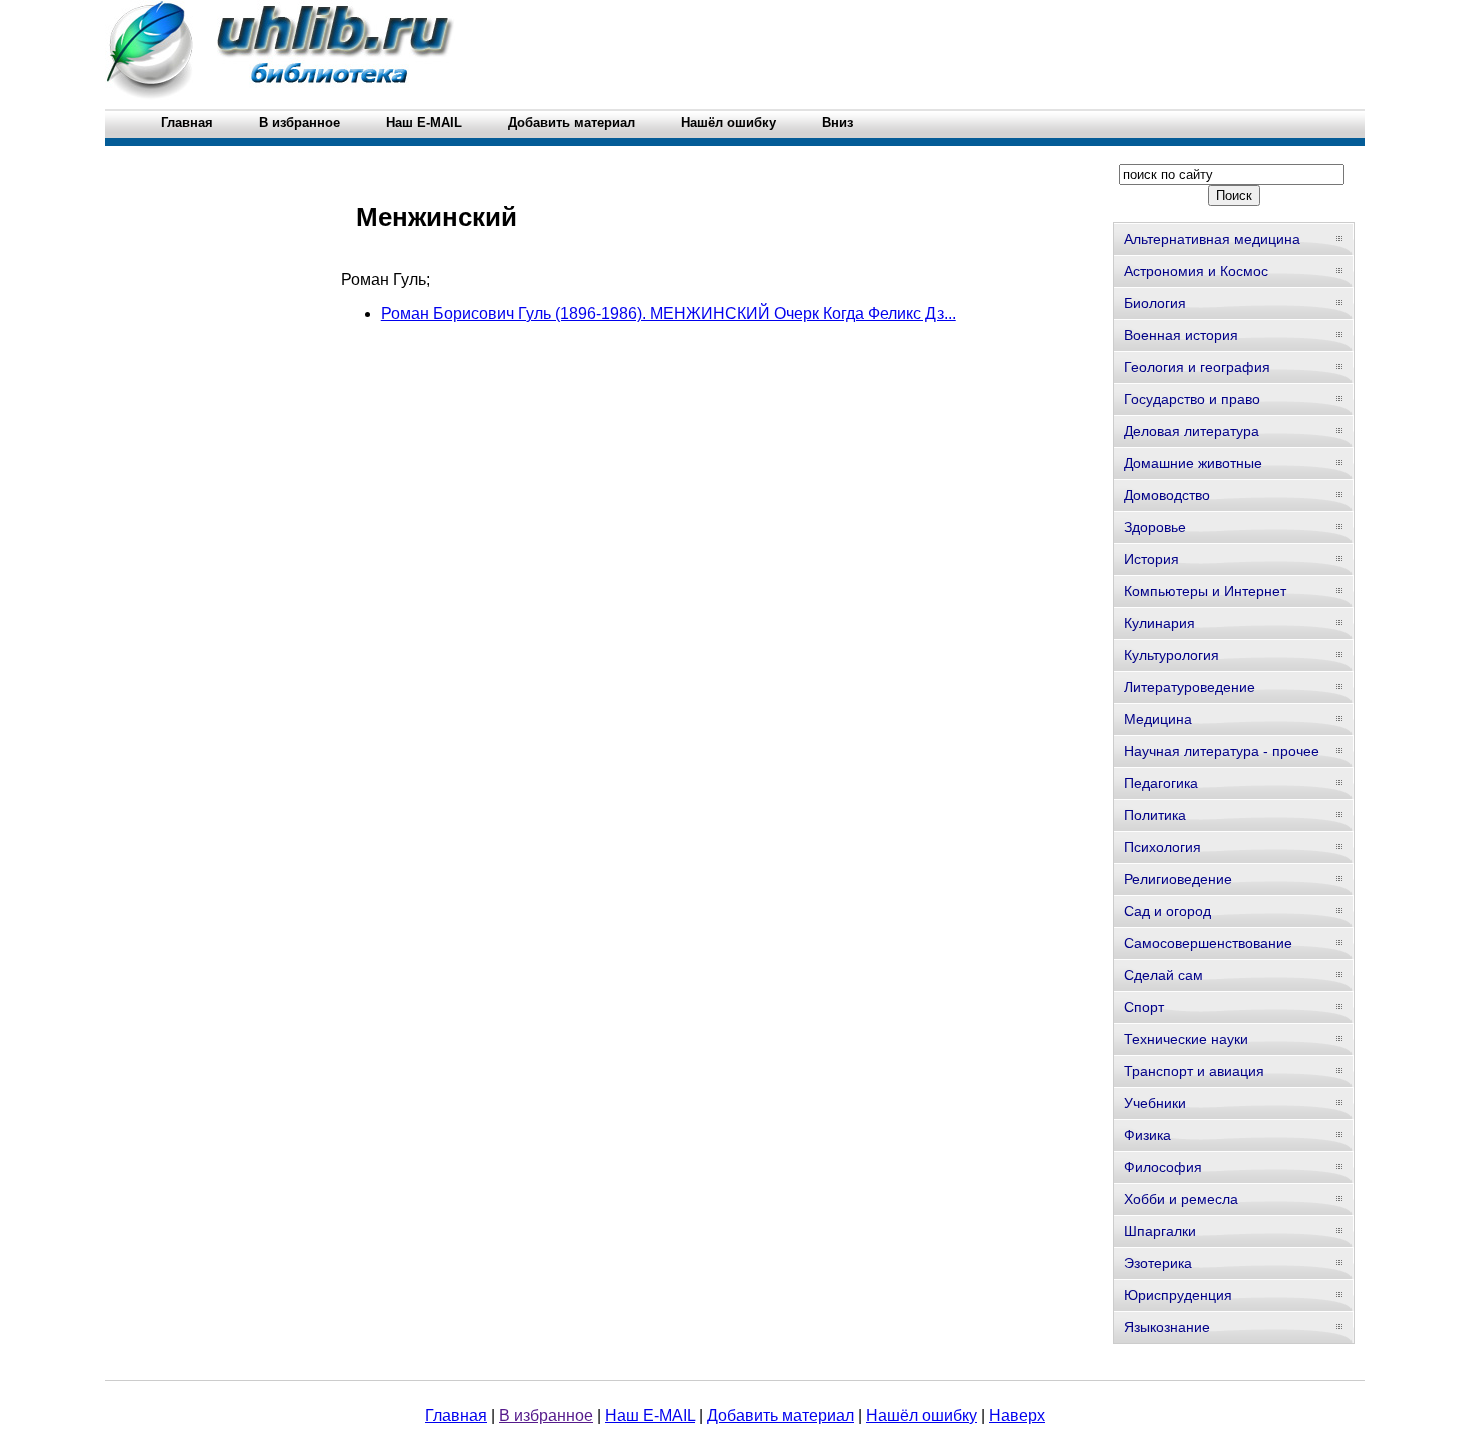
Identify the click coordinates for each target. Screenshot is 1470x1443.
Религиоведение (1178, 879)
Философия (1163, 1167)
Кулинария (1159, 623)
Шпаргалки (1160, 1231)
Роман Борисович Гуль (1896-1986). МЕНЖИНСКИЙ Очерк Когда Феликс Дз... (668, 313)
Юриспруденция (1178, 1295)
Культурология (1171, 655)
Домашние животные (1193, 463)
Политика (1155, 815)
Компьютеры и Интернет (1205, 591)
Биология (1155, 303)
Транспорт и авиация (1194, 1071)
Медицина (1158, 719)
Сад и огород (1167, 911)
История (1151, 559)
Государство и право (1192, 399)
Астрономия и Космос (1196, 271)
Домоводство (1167, 495)
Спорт (1144, 1007)
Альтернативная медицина (1212, 239)
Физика (1147, 1135)
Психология (1162, 847)
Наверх (1017, 1415)
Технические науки (1186, 1039)
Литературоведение (1189, 687)
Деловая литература (1191, 431)
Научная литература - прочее (1221, 751)
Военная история (1181, 335)
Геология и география (1197, 367)
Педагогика (1161, 783)
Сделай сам (1163, 975)
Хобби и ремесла (1181, 1199)
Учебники (1155, 1103)
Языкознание (1167, 1327)
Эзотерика (1158, 1263)
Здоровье (1155, 527)
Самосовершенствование (1208, 943)
